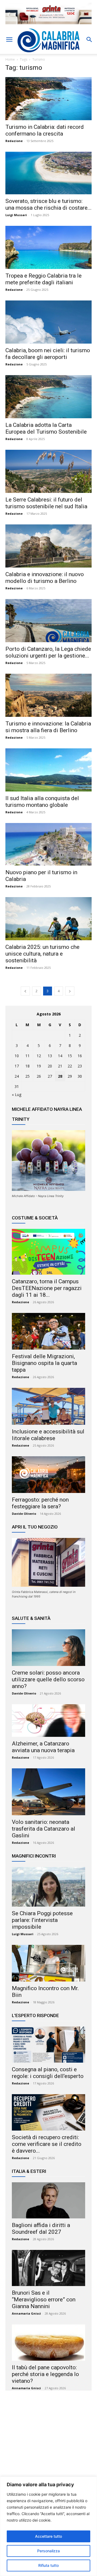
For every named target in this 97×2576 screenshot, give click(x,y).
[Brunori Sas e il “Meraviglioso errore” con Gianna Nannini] (48, 2268)
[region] (48, 2526)
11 (27, 1056)
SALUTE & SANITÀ (31, 1618)
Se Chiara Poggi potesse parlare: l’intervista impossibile (42, 1920)
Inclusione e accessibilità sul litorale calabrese (48, 1435)
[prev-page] (25, 991)
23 (80, 1066)
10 (17, 1056)
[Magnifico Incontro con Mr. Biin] (48, 1963)
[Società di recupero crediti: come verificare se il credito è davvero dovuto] (48, 2112)
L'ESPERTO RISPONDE (35, 2015)
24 (17, 1076)
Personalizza (48, 2551)
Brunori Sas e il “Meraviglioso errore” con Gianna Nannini (44, 2300)
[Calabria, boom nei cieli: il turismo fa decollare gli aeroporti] (48, 322)
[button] (9, 40)
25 (27, 1076)
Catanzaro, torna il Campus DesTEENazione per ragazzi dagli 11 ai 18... (47, 1288)
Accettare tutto (48, 2536)
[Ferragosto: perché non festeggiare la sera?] (48, 1475)
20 (50, 1066)
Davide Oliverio (24, 1514)
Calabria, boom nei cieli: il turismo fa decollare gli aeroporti (48, 354)
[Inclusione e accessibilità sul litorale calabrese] (48, 1406)
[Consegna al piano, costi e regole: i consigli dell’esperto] (48, 2045)
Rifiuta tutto (48, 2565)
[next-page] (70, 991)
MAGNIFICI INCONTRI (34, 1856)
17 (17, 1066)
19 (39, 1066)
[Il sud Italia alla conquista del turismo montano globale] (48, 770)
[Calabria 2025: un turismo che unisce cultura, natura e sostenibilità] (48, 919)
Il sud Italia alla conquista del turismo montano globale (42, 802)
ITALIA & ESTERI (29, 2171)
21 (60, 1066)
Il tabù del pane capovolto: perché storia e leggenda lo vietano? (45, 2374)
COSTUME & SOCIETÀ (35, 1218)
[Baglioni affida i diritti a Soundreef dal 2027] (48, 2200)
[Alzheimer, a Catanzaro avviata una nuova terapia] (48, 1721)
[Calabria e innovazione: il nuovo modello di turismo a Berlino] (48, 546)
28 (60, 1076)
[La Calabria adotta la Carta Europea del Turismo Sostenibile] (48, 397)
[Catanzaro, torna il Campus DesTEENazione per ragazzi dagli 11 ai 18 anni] (48, 1252)
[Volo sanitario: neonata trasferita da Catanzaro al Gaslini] (48, 1792)
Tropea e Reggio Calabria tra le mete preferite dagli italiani (44, 279)
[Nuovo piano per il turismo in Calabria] (48, 844)
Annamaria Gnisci (26, 2313)
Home (10, 59)
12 (39, 1056)
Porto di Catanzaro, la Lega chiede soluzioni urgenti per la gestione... (48, 652)
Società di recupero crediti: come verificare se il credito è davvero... (47, 2144)
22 (70, 1066)
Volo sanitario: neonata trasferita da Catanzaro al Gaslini (44, 1829)
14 (60, 1056)
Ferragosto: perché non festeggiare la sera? (40, 1503)
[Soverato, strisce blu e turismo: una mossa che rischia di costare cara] (48, 173)
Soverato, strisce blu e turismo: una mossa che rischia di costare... (48, 204)
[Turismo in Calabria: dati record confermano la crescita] (48, 99)
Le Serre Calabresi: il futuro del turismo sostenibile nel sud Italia (46, 503)
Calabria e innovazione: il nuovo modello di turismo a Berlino (45, 578)
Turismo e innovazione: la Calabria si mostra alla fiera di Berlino (48, 727)
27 (50, 1076)
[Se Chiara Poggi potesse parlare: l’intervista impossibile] (48, 1887)
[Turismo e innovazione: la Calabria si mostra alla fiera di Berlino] (48, 695)
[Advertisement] (48, 2447)
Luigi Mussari (16, 215)
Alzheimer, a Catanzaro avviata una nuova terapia (43, 1747)
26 (39, 1076)
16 (80, 1056)
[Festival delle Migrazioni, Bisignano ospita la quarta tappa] (48, 1331)
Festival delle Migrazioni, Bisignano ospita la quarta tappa (44, 1363)
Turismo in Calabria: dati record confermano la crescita (45, 130)
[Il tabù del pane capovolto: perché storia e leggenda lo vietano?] (48, 2342)
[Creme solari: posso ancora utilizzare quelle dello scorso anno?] (48, 1648)
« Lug (17, 1095)
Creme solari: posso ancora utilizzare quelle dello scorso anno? (48, 1679)
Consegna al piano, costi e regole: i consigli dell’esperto (48, 2073)
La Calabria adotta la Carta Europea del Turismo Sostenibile (46, 428)
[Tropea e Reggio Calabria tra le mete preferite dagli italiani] (48, 247)
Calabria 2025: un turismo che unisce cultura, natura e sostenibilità (42, 954)
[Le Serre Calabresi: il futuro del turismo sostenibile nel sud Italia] (48, 471)
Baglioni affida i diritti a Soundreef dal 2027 (41, 2229)
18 (27, 1066)
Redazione (14, 141)
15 (70, 1056)
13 (50, 1056)
